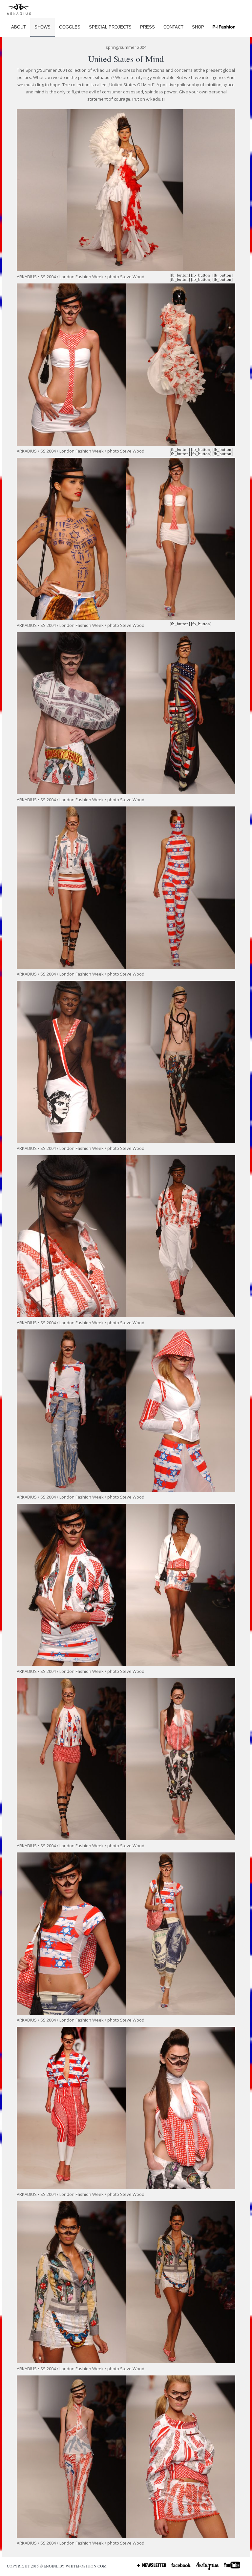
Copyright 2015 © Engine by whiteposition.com (57, 2566)
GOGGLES (70, 27)
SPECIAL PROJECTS (110, 27)
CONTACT (173, 27)
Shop (198, 27)
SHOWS (42, 27)
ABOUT (19, 27)
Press (147, 27)
